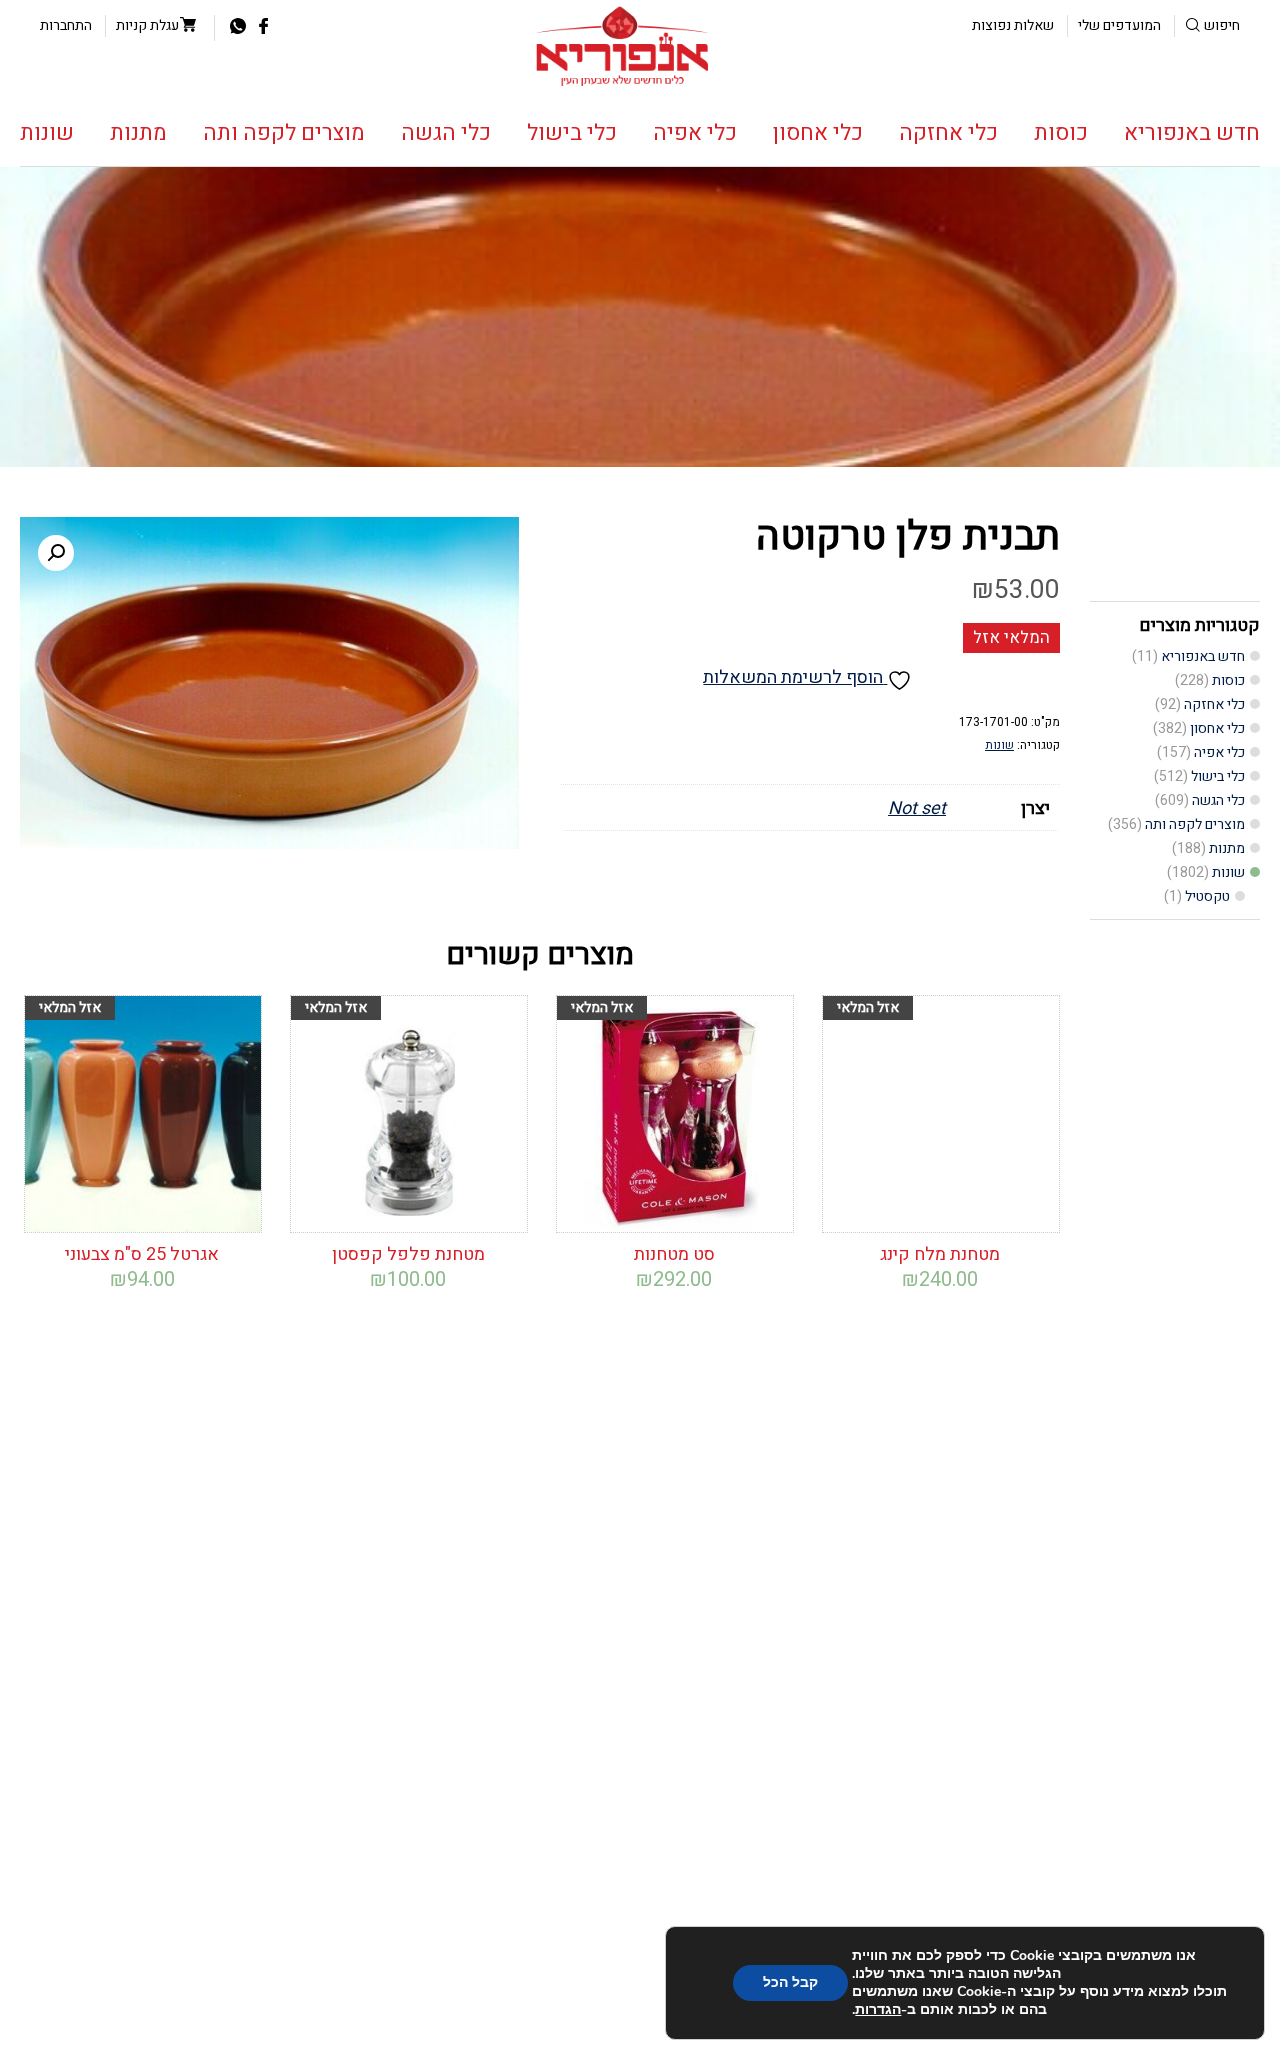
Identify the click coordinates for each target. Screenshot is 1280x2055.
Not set (917, 808)
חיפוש (1222, 25)
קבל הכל (790, 1982)
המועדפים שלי (1119, 25)
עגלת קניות (147, 25)
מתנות (138, 133)
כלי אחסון (818, 133)
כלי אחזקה (948, 133)
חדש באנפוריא (1192, 133)
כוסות (1061, 133)
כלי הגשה (446, 133)
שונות (47, 133)
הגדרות (878, 2010)
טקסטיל (1207, 896)
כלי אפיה (695, 133)
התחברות (66, 25)
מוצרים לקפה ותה (284, 133)
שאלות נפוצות (1013, 25)
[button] (56, 553)
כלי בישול (572, 133)
